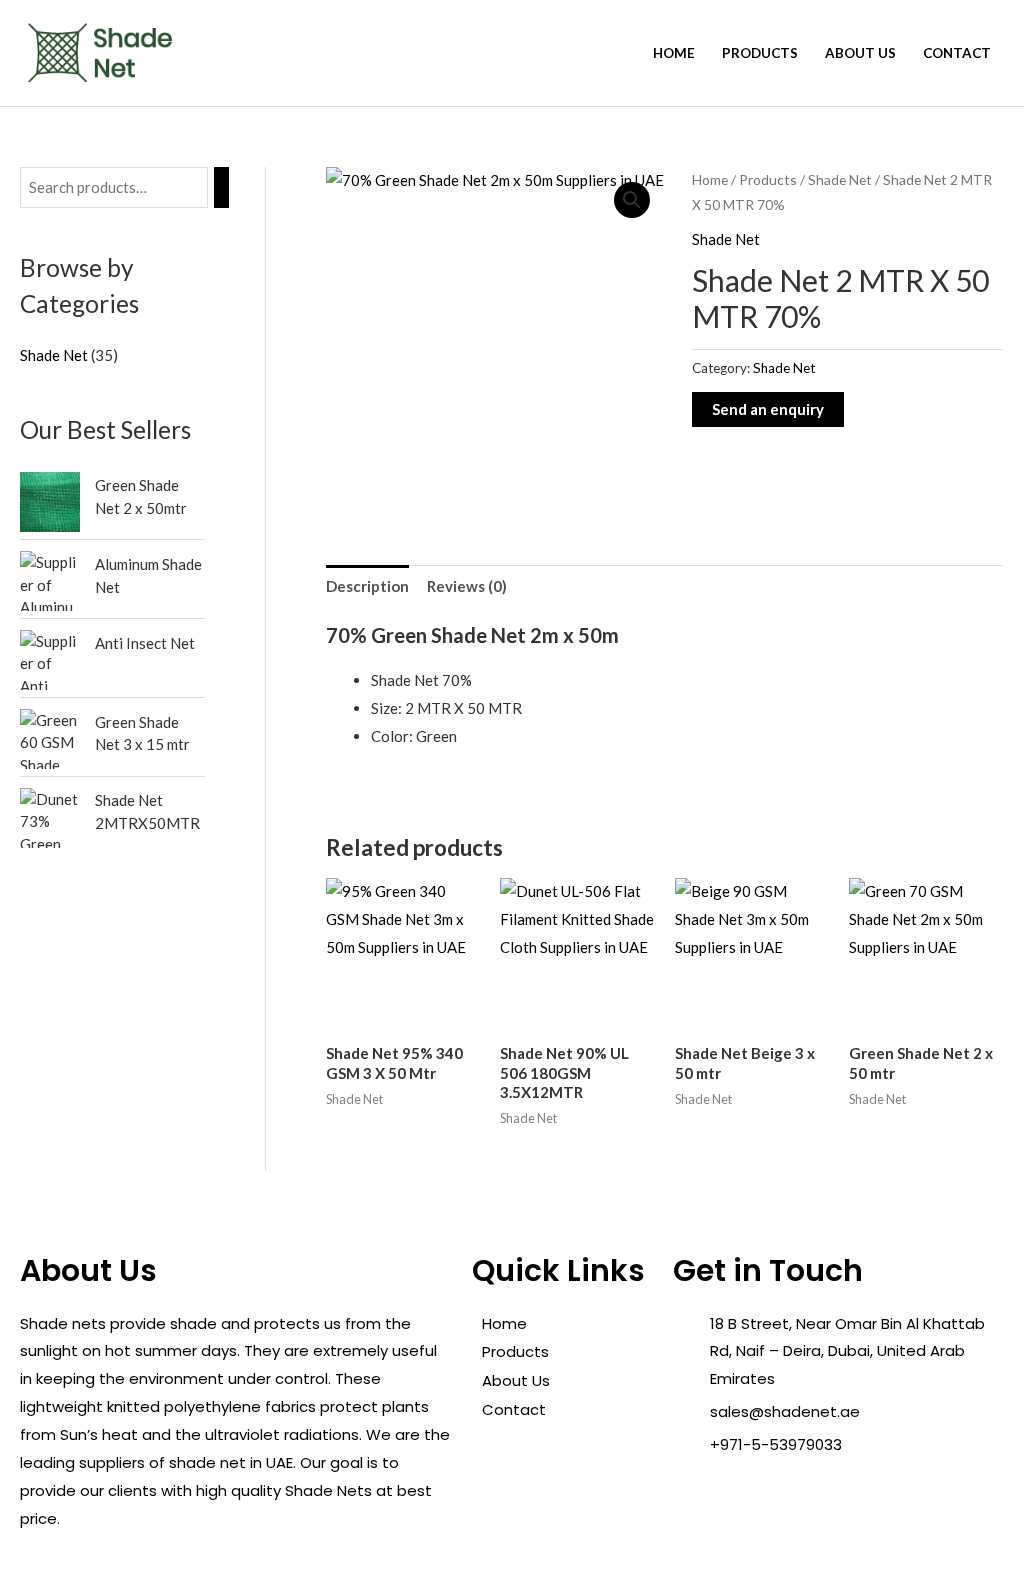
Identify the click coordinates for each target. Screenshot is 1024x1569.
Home (674, 53)
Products (760, 53)
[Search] (221, 187)
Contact (957, 53)
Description (367, 586)
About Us (860, 53)
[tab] (367, 586)
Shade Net (840, 179)
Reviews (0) (467, 586)
